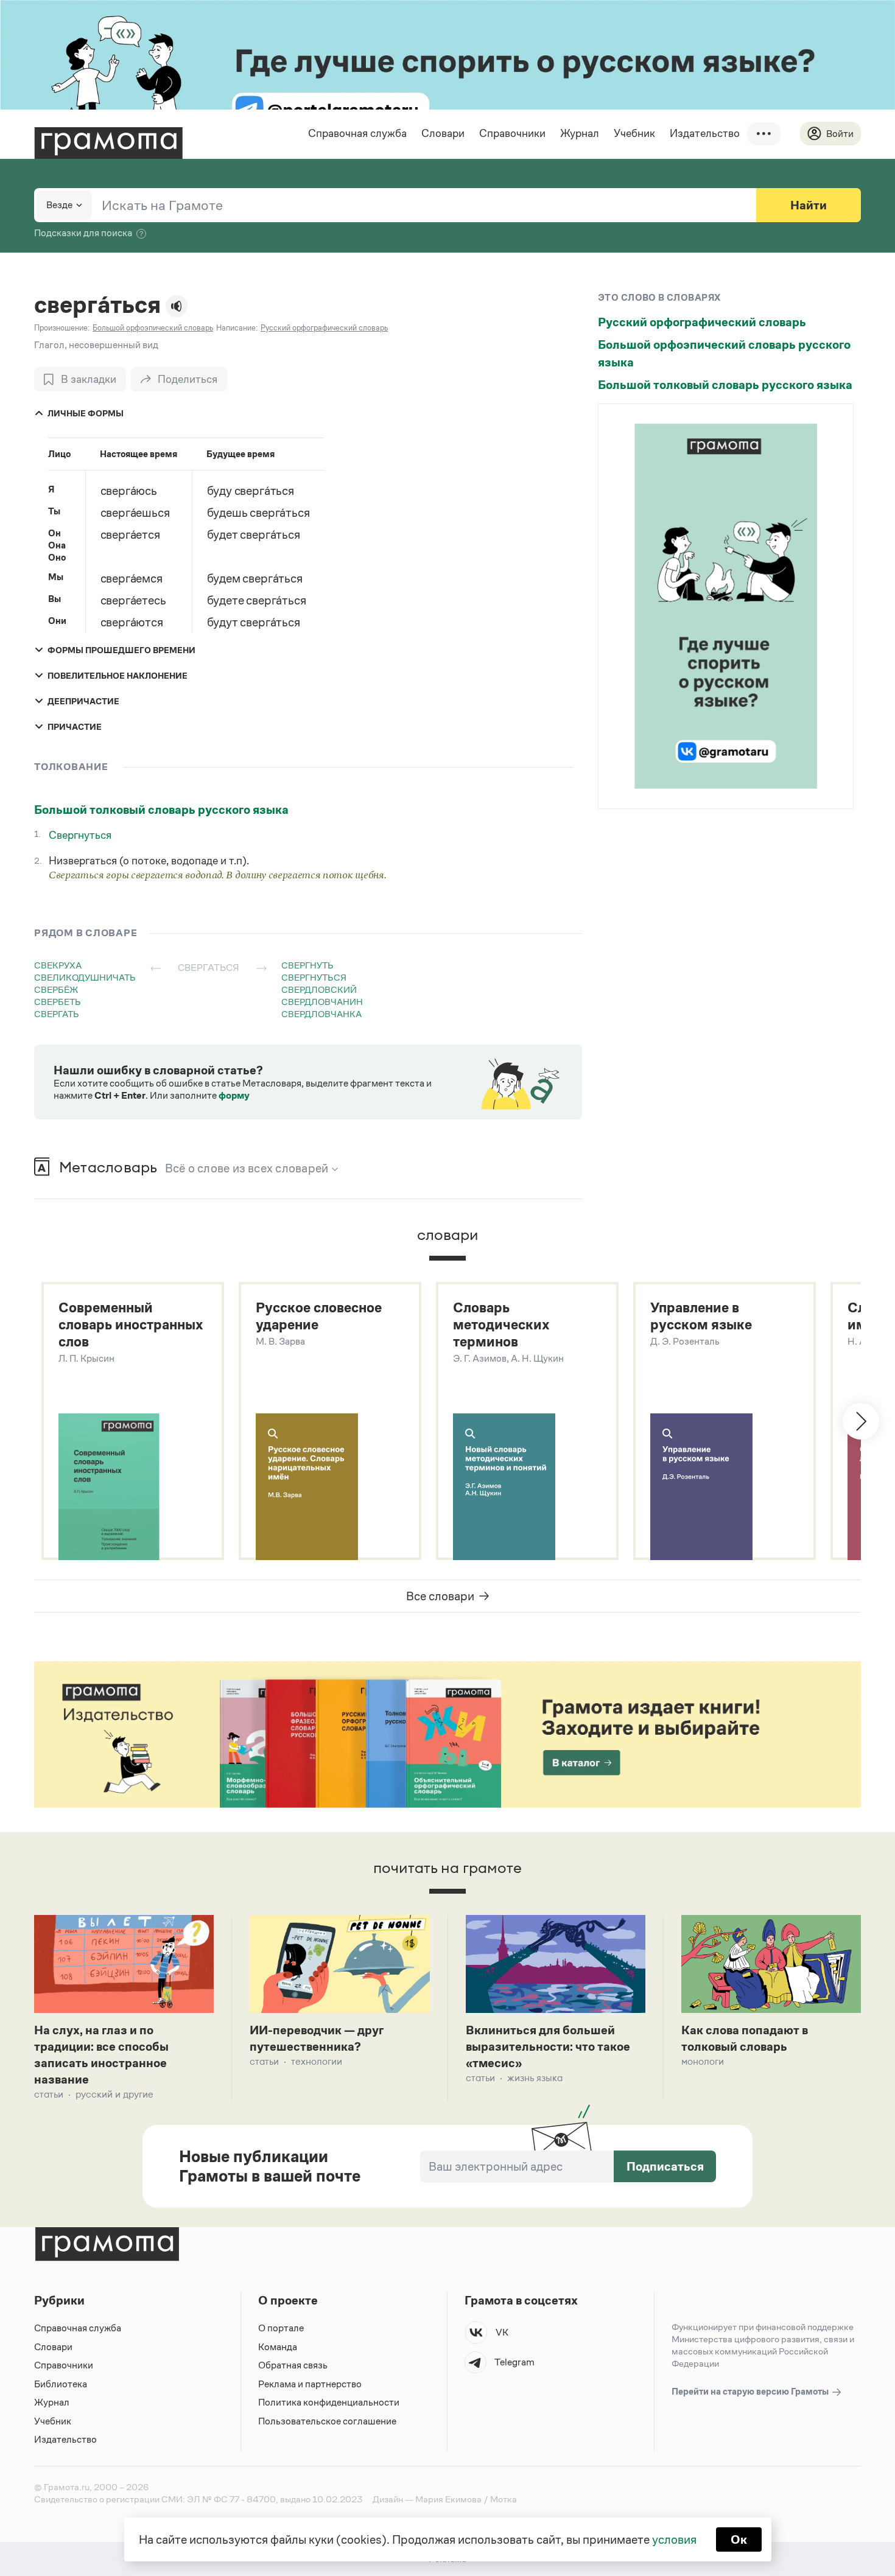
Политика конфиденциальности (329, 2402)
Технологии (317, 2061)
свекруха (58, 965)
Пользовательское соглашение (327, 2421)
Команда (278, 2347)
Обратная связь (293, 2365)
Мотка (504, 2499)
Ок (739, 2539)
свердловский (319, 989)
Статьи (49, 2094)
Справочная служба (357, 133)
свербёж (56, 989)
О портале (281, 2328)
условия (674, 2539)
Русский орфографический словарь (702, 322)
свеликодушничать (85, 977)
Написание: (237, 328)
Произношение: (62, 328)
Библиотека (61, 2384)
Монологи (703, 2061)
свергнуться (314, 977)
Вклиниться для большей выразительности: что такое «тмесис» (548, 2046)
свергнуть (307, 965)
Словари (443, 133)
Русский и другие (114, 2094)
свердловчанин (322, 1002)
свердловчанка (321, 1014)
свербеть (58, 1002)
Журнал (580, 133)
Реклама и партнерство (310, 2384)
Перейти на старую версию (751, 2391)
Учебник (634, 133)
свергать (57, 1014)
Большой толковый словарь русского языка (161, 810)
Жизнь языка (535, 2078)
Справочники (512, 133)
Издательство (705, 133)
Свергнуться (80, 835)
